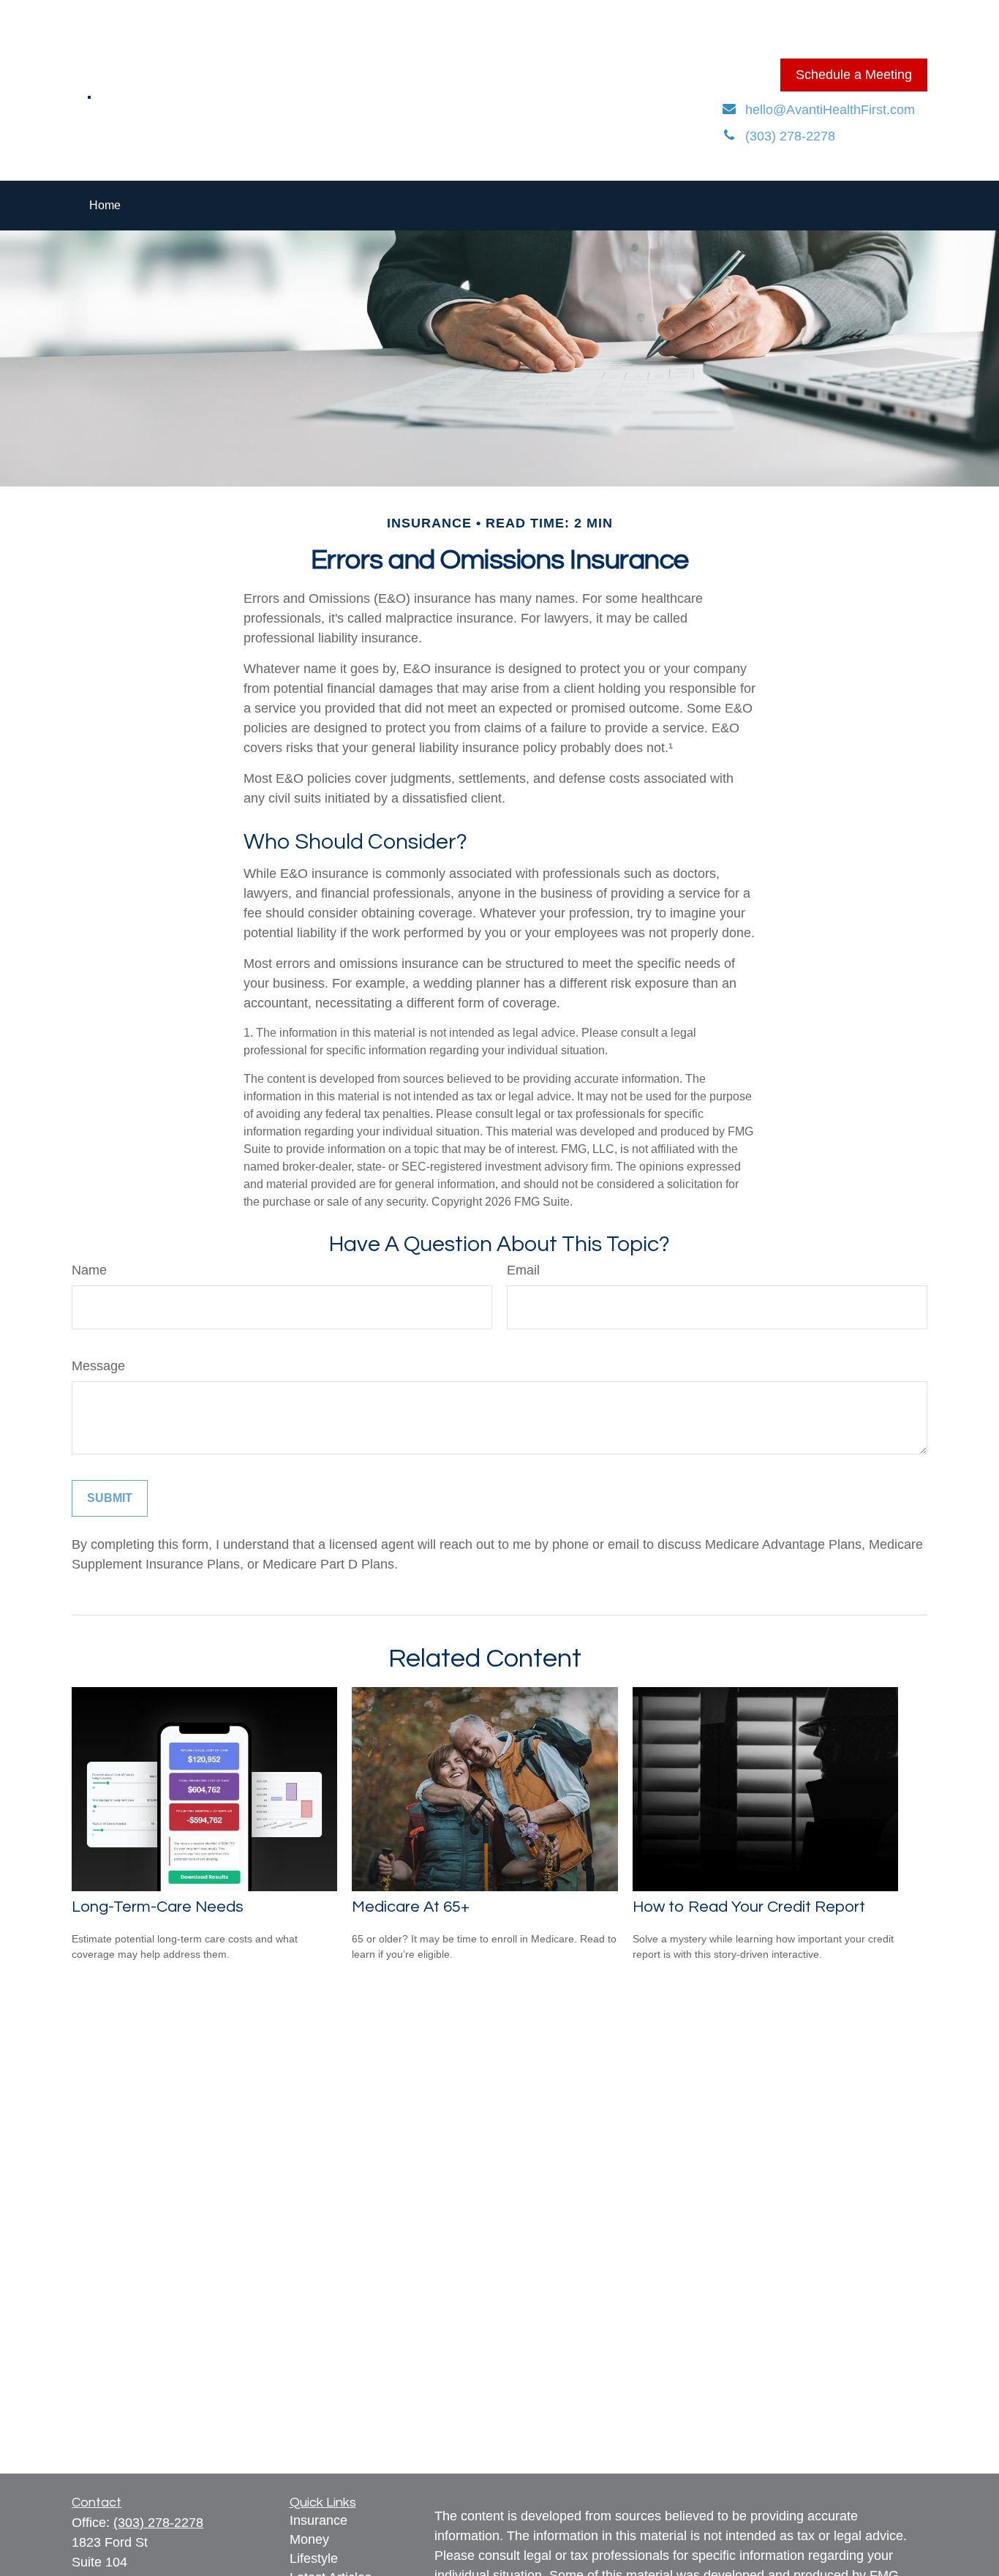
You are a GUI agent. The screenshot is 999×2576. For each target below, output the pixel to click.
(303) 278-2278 (158, 2523)
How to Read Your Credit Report (749, 1907)
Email (523, 1270)
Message (98, 1366)
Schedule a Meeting (854, 75)
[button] (105, 206)
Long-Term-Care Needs (158, 1907)
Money (309, 2539)
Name (89, 1270)
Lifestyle (314, 2558)
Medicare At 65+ (411, 1907)
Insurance (318, 2520)
